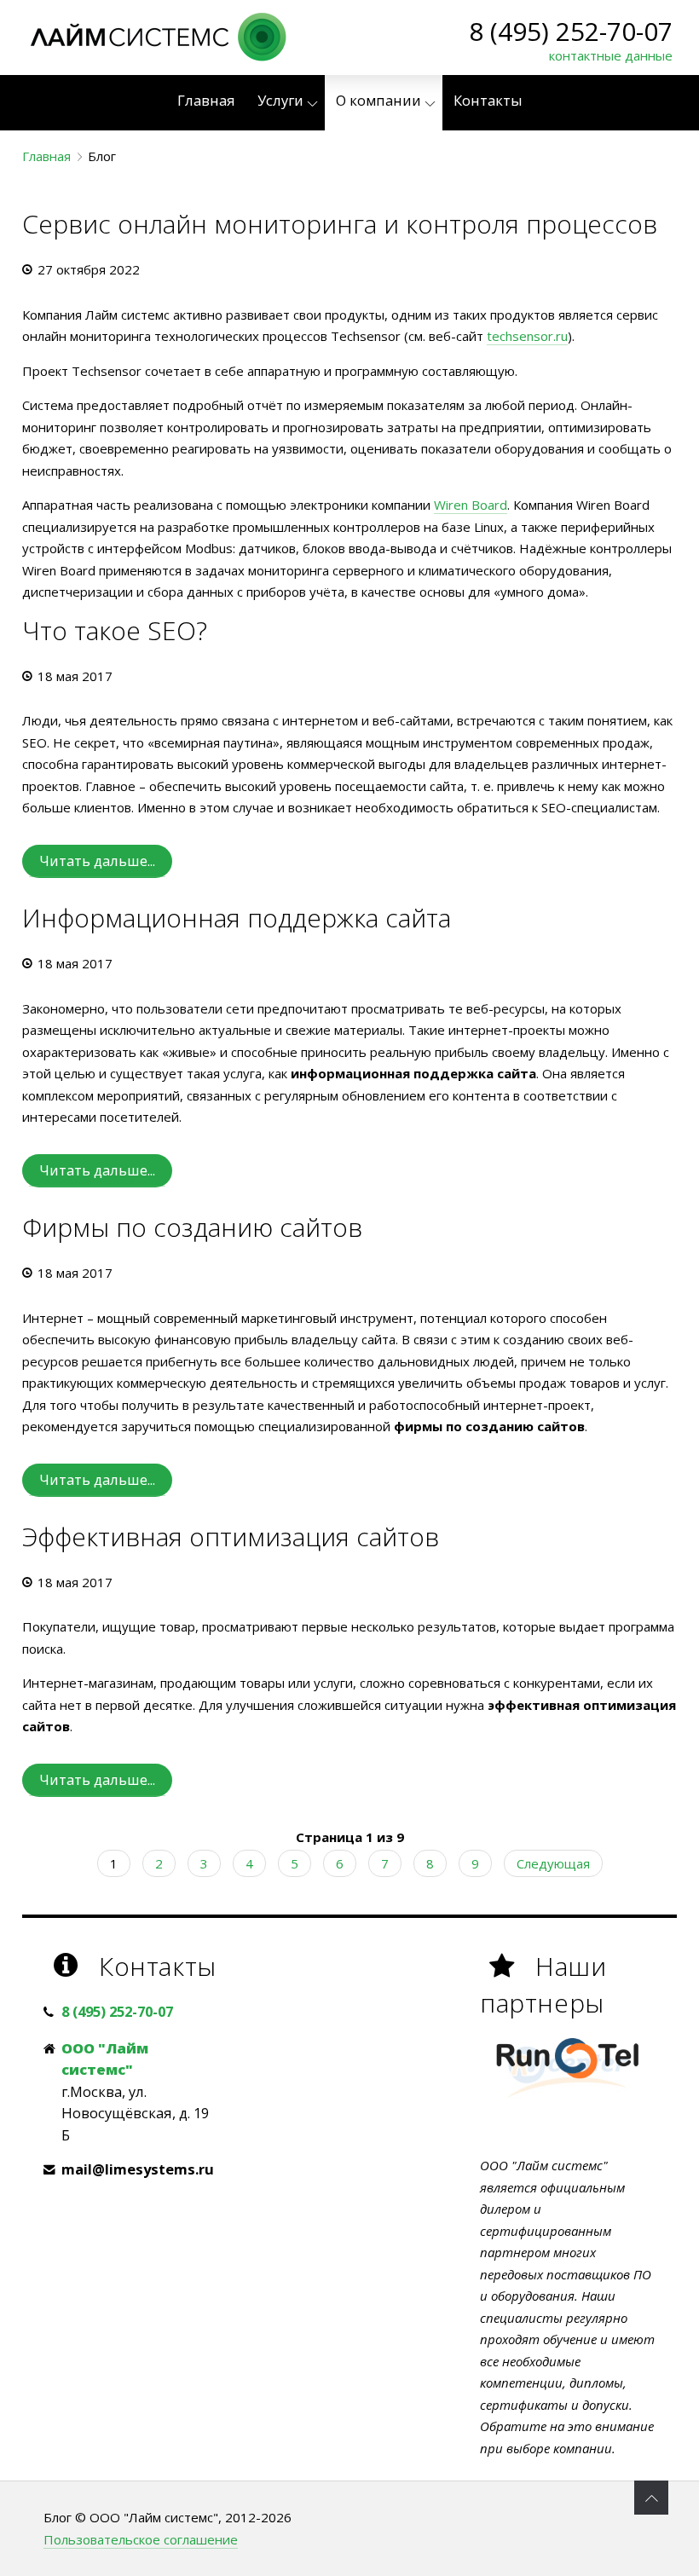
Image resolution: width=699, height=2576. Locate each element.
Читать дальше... (97, 861)
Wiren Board (471, 505)
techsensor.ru (527, 336)
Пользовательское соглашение (141, 2539)
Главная (46, 156)
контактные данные (611, 55)
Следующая (553, 1863)
